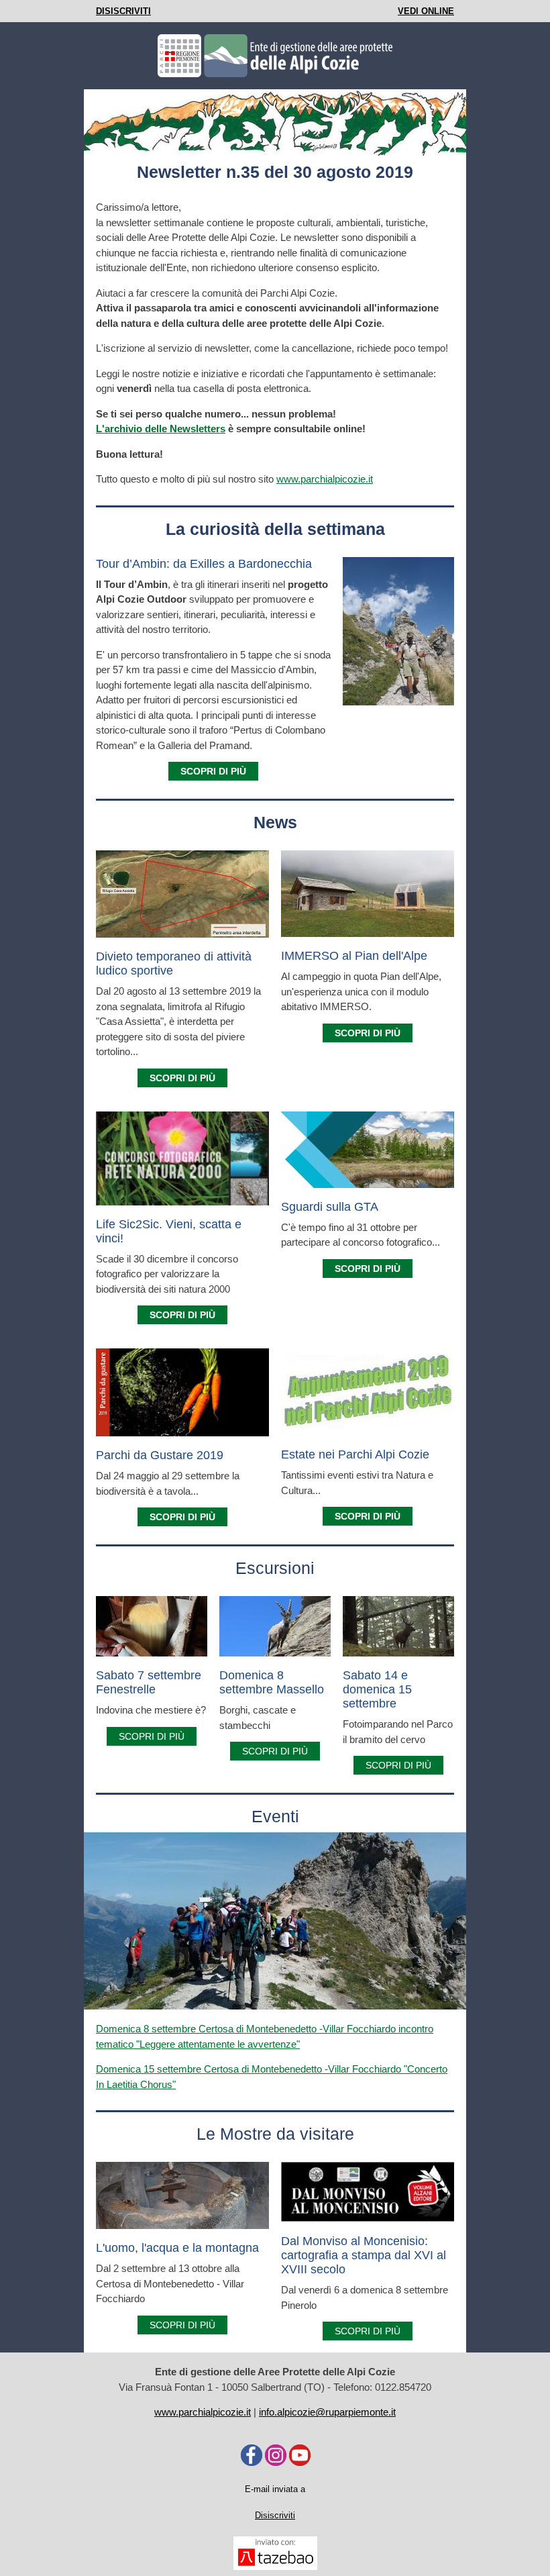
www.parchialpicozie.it (325, 479)
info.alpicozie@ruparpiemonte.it (327, 2412)
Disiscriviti (275, 2515)
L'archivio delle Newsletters (161, 429)
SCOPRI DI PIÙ (152, 1736)
